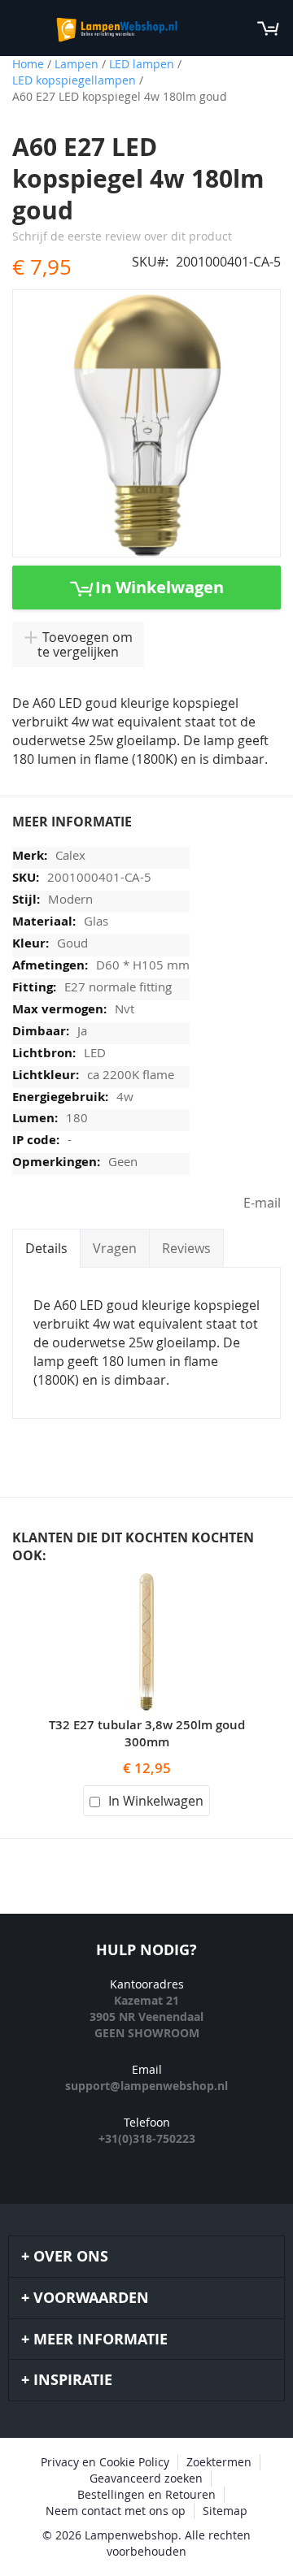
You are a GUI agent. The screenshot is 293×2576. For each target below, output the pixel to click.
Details (46, 1248)
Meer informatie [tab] (101, 2339)
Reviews (186, 1248)
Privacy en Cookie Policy (105, 2462)
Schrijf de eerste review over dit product (122, 236)
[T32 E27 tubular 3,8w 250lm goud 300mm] (146, 1582)
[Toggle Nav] (21, 28)
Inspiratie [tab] (73, 2380)
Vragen (115, 1248)
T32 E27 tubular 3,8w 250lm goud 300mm (147, 1733)
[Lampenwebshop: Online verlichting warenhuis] (115, 28)
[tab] (46, 1248)
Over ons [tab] (71, 2256)
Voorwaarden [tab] (91, 2298)
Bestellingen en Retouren (146, 2494)
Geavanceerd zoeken (146, 2478)
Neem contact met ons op (116, 2511)
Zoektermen (219, 2462)
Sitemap (225, 2511)
